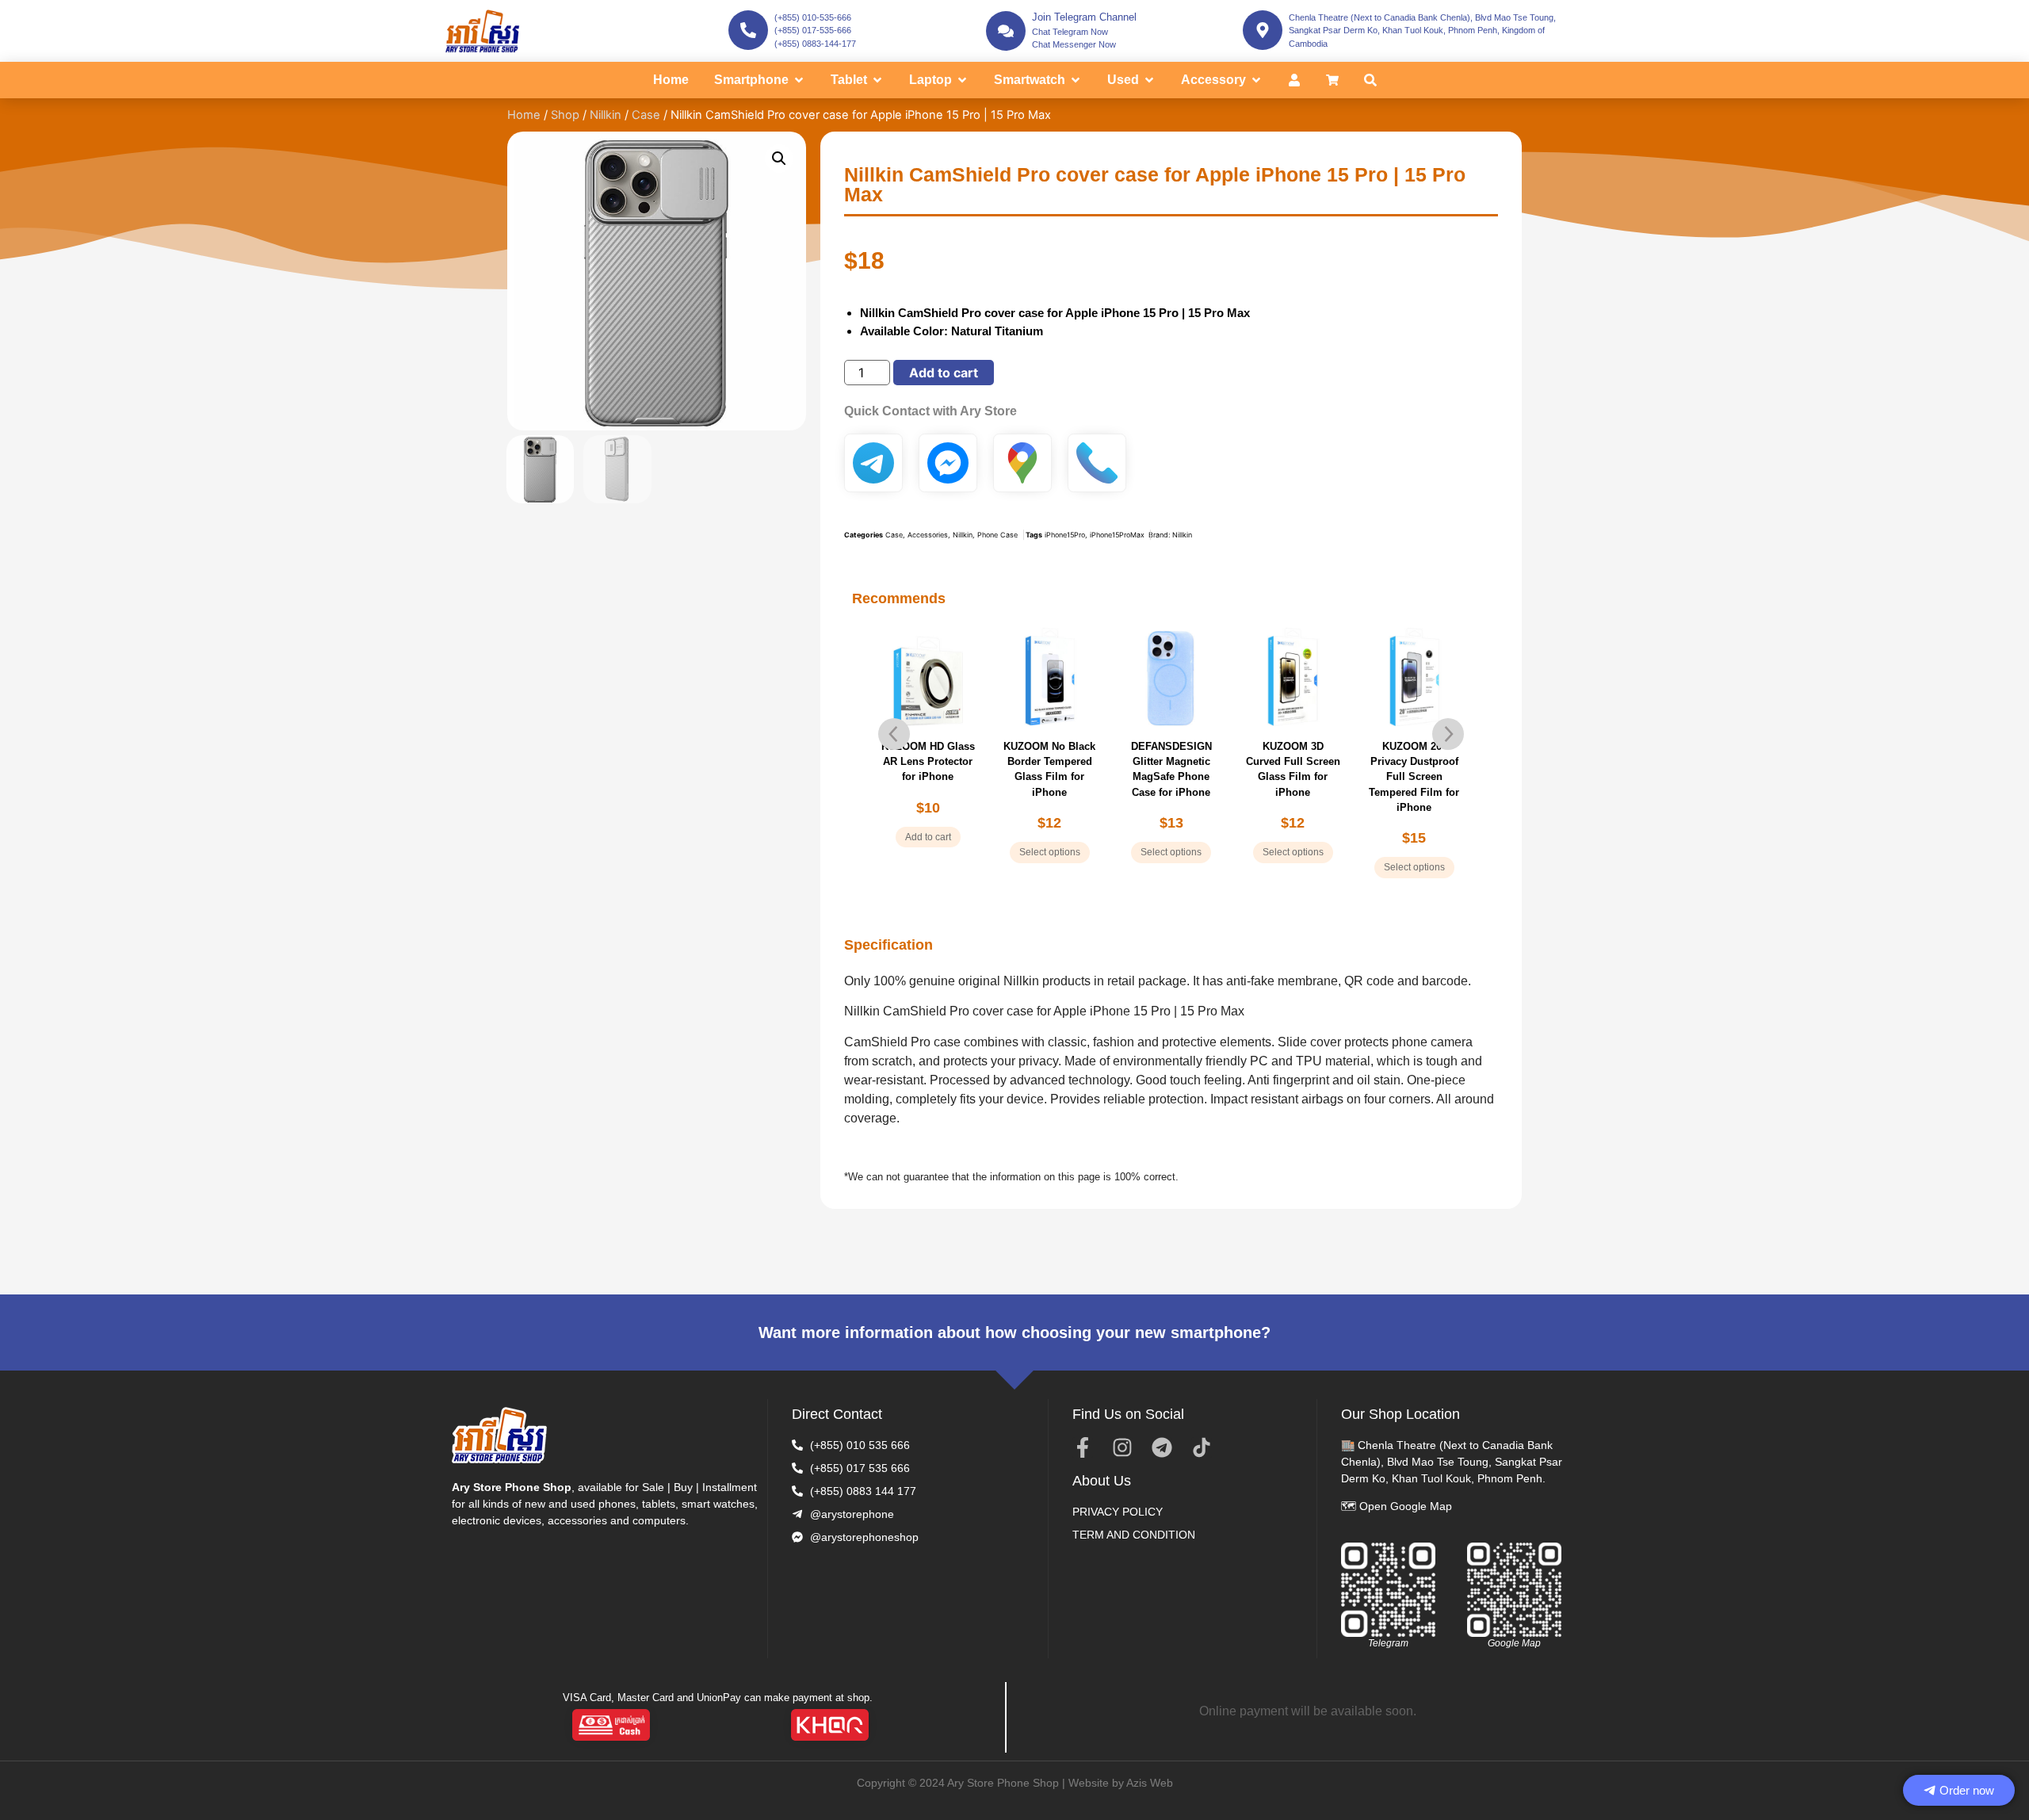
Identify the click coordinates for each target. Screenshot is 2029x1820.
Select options (1050, 852)
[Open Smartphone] (799, 80)
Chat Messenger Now (1074, 44)
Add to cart (944, 373)
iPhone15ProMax (1117, 535)
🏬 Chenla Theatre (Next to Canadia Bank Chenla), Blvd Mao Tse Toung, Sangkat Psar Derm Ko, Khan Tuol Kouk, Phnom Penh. (1452, 1462)
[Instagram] (1122, 1447)
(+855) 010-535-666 (813, 17)
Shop (565, 115)
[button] (779, 159)
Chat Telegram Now (1070, 32)
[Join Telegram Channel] (1006, 31)
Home (524, 115)
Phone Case (997, 535)
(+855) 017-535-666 (813, 30)
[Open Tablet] (877, 80)
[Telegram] (1162, 1447)
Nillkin (606, 115)
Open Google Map (1406, 1506)
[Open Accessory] (1256, 80)
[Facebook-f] (1083, 1447)
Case (646, 115)
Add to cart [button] (928, 837)
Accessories (928, 535)
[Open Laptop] (962, 80)
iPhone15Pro (1065, 535)
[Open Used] (1149, 80)
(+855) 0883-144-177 (815, 44)
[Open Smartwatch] (1076, 80)
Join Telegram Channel (1084, 17)
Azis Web (1150, 1783)
